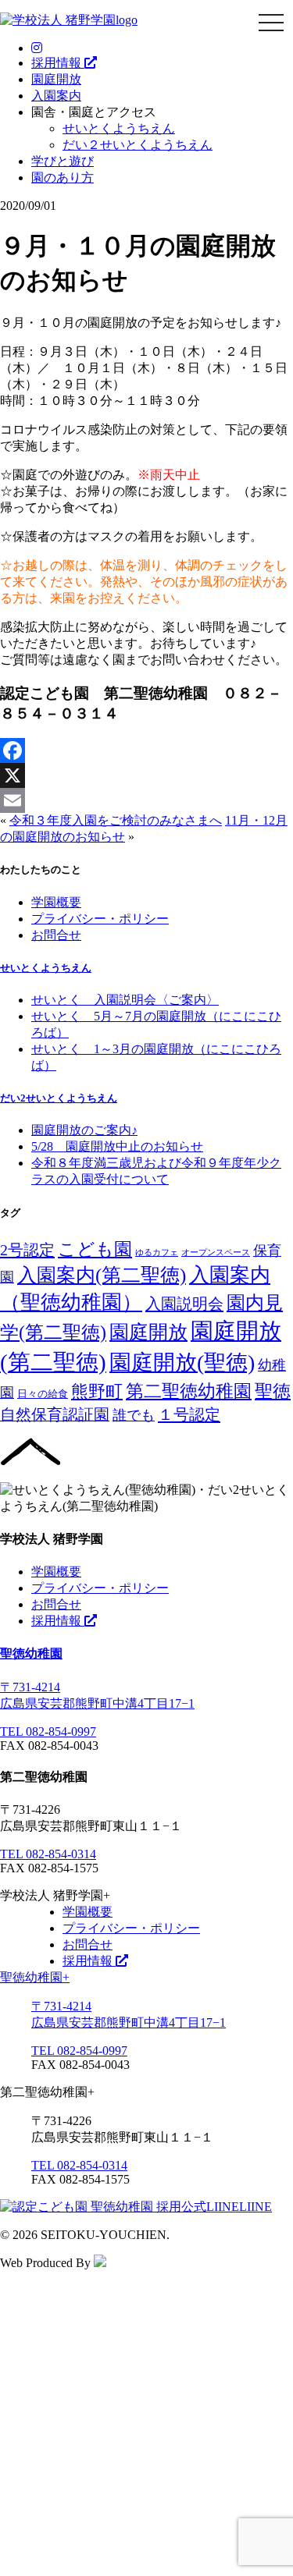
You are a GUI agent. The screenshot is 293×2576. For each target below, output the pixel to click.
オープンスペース (216, 1253)
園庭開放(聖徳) (182, 1363)
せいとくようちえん (119, 128)
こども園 (95, 1249)
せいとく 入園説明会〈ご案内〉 (125, 1000)
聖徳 (273, 1391)
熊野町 (97, 1391)
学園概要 (56, 902)
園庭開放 (56, 79)
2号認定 (27, 1250)
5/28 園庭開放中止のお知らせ (117, 1146)
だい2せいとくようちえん (59, 1098)
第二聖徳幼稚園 (189, 1391)
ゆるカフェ (157, 1253)
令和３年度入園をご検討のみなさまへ (116, 820)
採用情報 (58, 63)
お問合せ (56, 935)
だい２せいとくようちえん (138, 145)
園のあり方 (63, 177)
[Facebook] (146, 750)
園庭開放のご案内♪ (84, 1130)
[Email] (146, 800)
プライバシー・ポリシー (100, 919)
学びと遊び (63, 161)
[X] (146, 775)
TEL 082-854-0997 (48, 1732)
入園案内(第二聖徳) (102, 1275)
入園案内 (56, 96)
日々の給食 (43, 1394)
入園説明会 (184, 1304)
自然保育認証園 (55, 1414)
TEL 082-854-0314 (48, 1854)
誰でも (134, 1415)
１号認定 (189, 1414)
